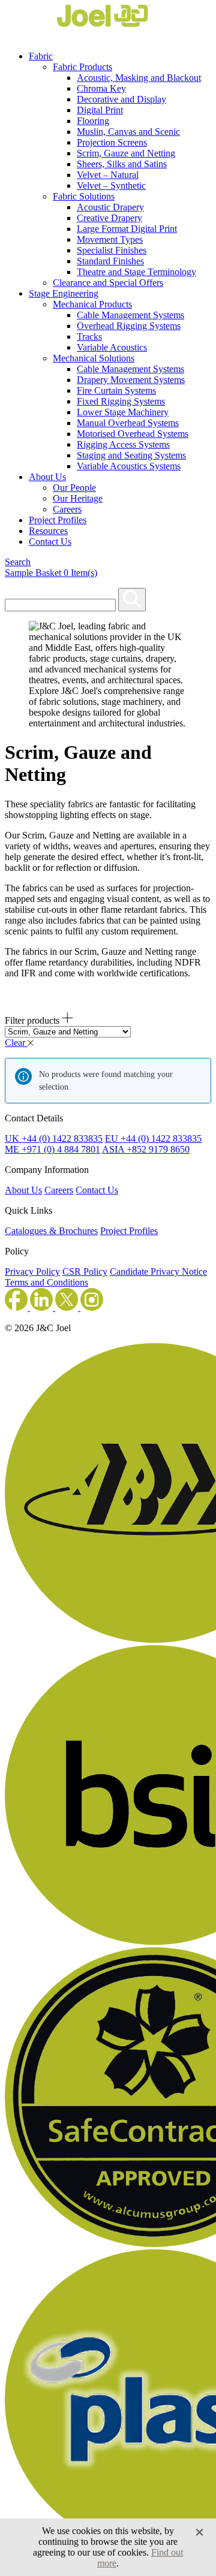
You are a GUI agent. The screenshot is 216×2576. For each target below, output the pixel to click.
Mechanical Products (92, 304)
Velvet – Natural (108, 175)
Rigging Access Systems (123, 444)
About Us (47, 477)
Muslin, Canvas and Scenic (128, 132)
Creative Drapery (109, 218)
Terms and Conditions (46, 1282)
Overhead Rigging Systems (129, 326)
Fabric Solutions (84, 196)
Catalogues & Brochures (51, 1231)
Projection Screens (112, 142)
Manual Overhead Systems (128, 423)
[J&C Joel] (77, 36)
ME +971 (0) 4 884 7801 (52, 1149)
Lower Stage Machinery (123, 412)
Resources (48, 531)
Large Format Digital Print (127, 229)
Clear (16, 1043)
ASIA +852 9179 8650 (146, 1149)
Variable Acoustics (112, 347)
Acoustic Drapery (110, 207)
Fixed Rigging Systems (121, 401)
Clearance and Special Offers (108, 283)
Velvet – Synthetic (111, 185)
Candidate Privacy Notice (158, 1272)
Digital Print (100, 110)
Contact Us (50, 542)
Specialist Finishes (112, 250)
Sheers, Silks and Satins (122, 164)
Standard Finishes (110, 261)
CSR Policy (85, 1272)
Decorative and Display (121, 99)
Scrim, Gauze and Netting (126, 153)
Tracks (89, 337)
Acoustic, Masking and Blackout (139, 78)
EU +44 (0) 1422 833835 (153, 1138)
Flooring (93, 121)
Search (18, 562)
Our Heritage (78, 498)
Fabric (41, 56)
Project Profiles (58, 520)
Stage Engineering (64, 293)
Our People (74, 488)
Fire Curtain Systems (116, 390)
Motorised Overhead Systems (133, 434)
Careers (67, 509)
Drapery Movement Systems (131, 380)
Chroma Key (101, 88)
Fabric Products (82, 67)
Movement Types (110, 239)
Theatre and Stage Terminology (136, 272)
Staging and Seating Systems (131, 455)
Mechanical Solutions (94, 358)
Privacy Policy (32, 1272)
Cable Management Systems (130, 315)
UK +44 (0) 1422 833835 (54, 1138)
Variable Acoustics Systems (129, 466)
